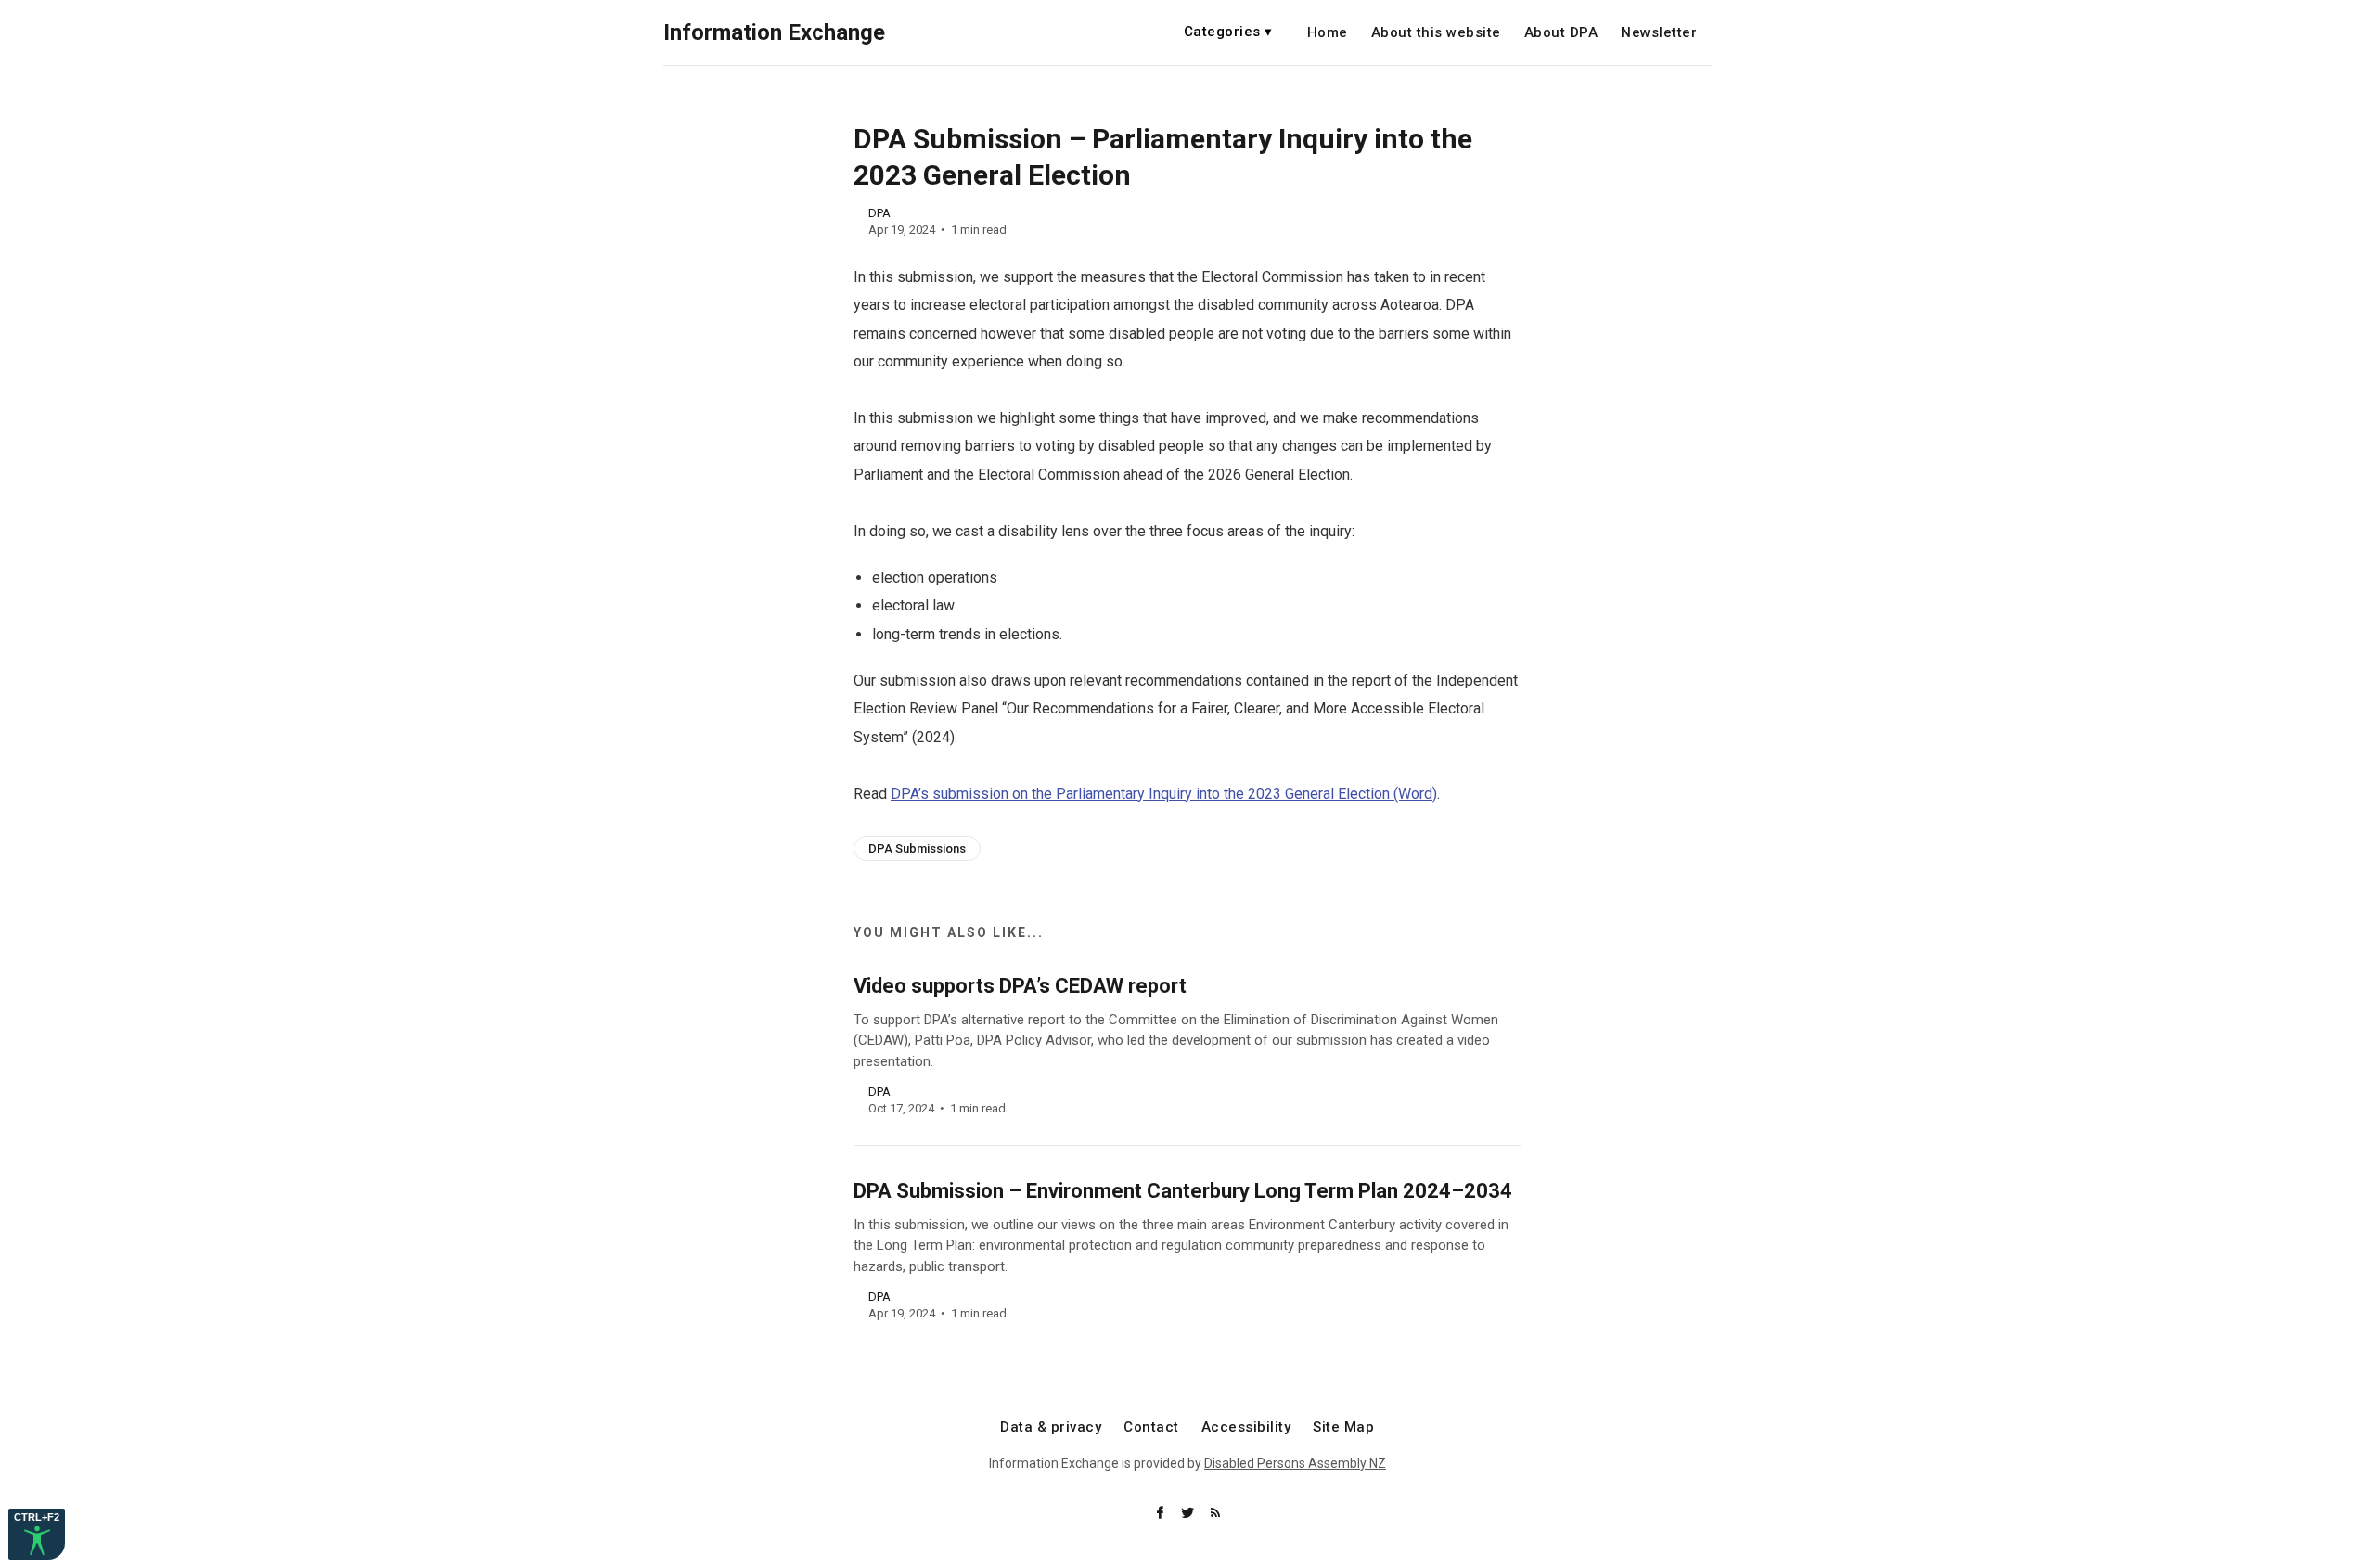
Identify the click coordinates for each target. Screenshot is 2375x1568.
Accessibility (1246, 1427)
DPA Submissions (917, 848)
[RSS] (1215, 1514)
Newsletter (1659, 33)
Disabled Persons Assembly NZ (1295, 1463)
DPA (879, 213)
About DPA (1561, 33)
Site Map (1343, 1427)
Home (1328, 33)
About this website (1436, 33)
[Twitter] (1189, 1514)
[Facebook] (1162, 1514)
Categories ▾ (1228, 32)
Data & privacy (1051, 1427)
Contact (1151, 1427)
